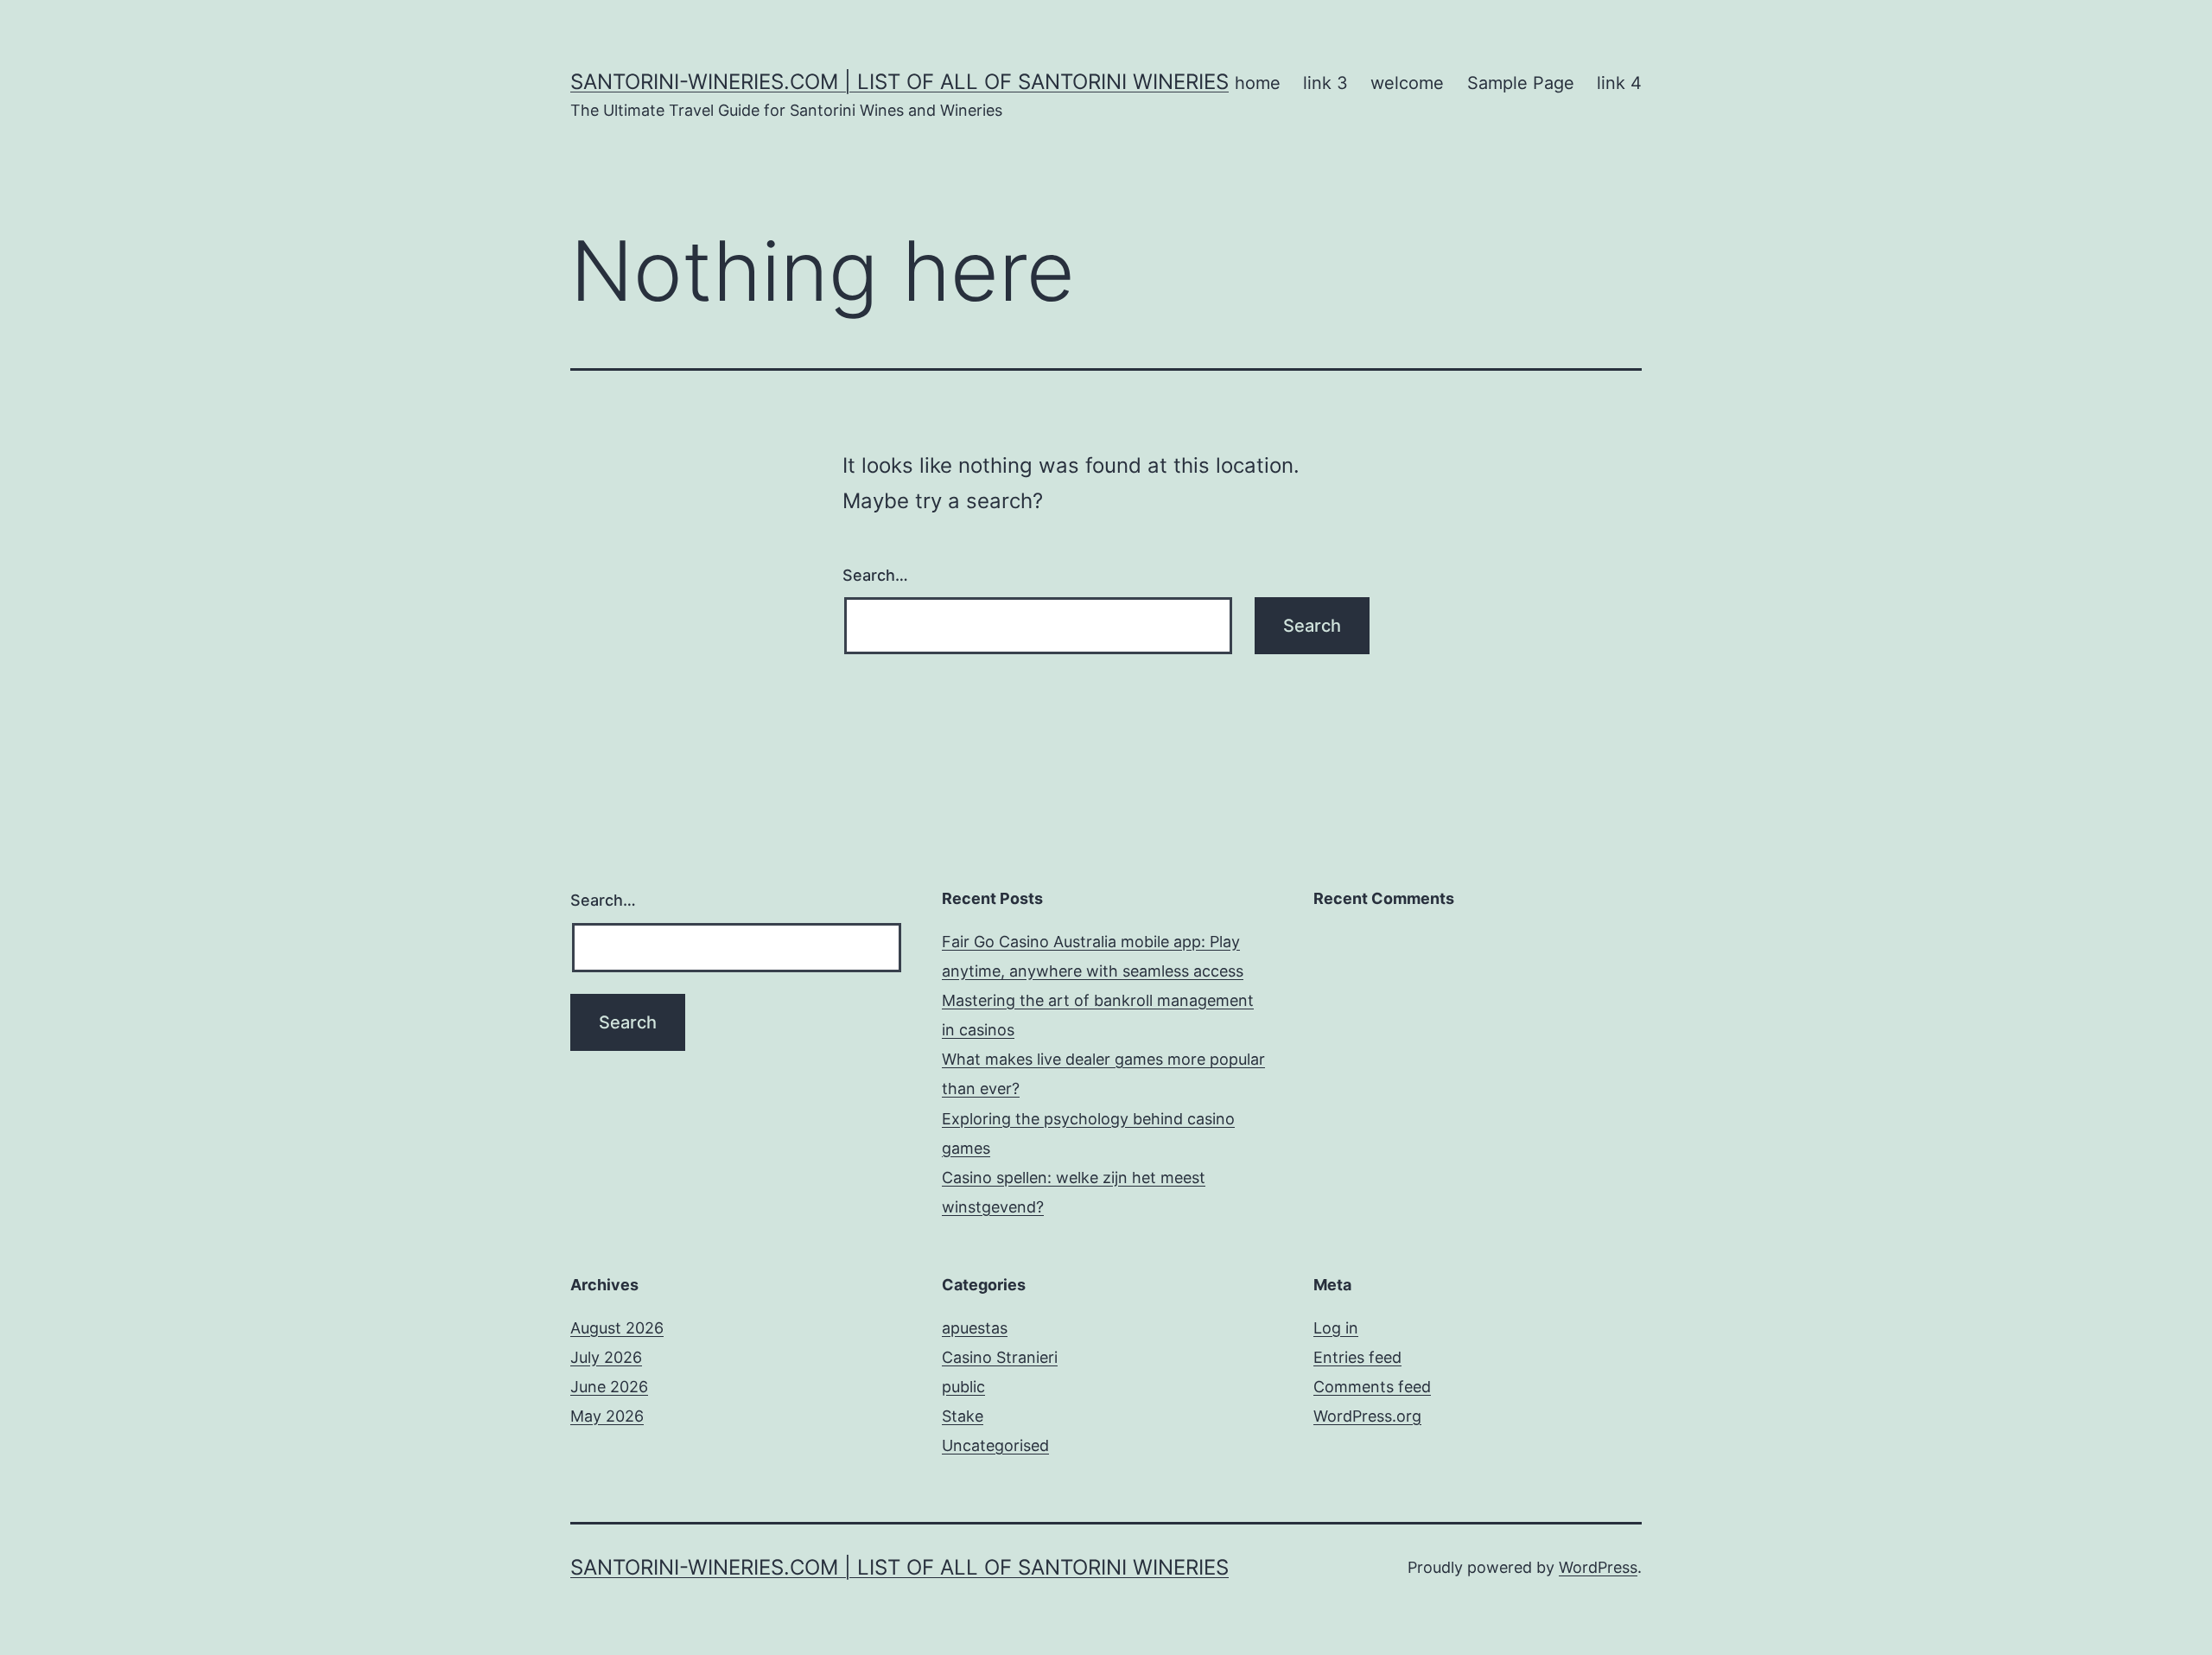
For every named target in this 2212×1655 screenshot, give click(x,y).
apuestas (975, 1328)
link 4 (1619, 83)
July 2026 (606, 1357)
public (963, 1387)
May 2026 (607, 1416)
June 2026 (609, 1387)
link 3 (1325, 83)
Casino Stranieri (1000, 1357)
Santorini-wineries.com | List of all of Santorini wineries (899, 82)
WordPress (1598, 1567)
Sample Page (1521, 83)
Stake (963, 1416)
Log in (1336, 1328)
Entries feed (1357, 1357)
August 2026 (617, 1328)
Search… (875, 575)
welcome (1407, 83)
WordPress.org (1367, 1416)
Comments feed (1372, 1387)
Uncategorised (995, 1445)
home (1258, 83)
